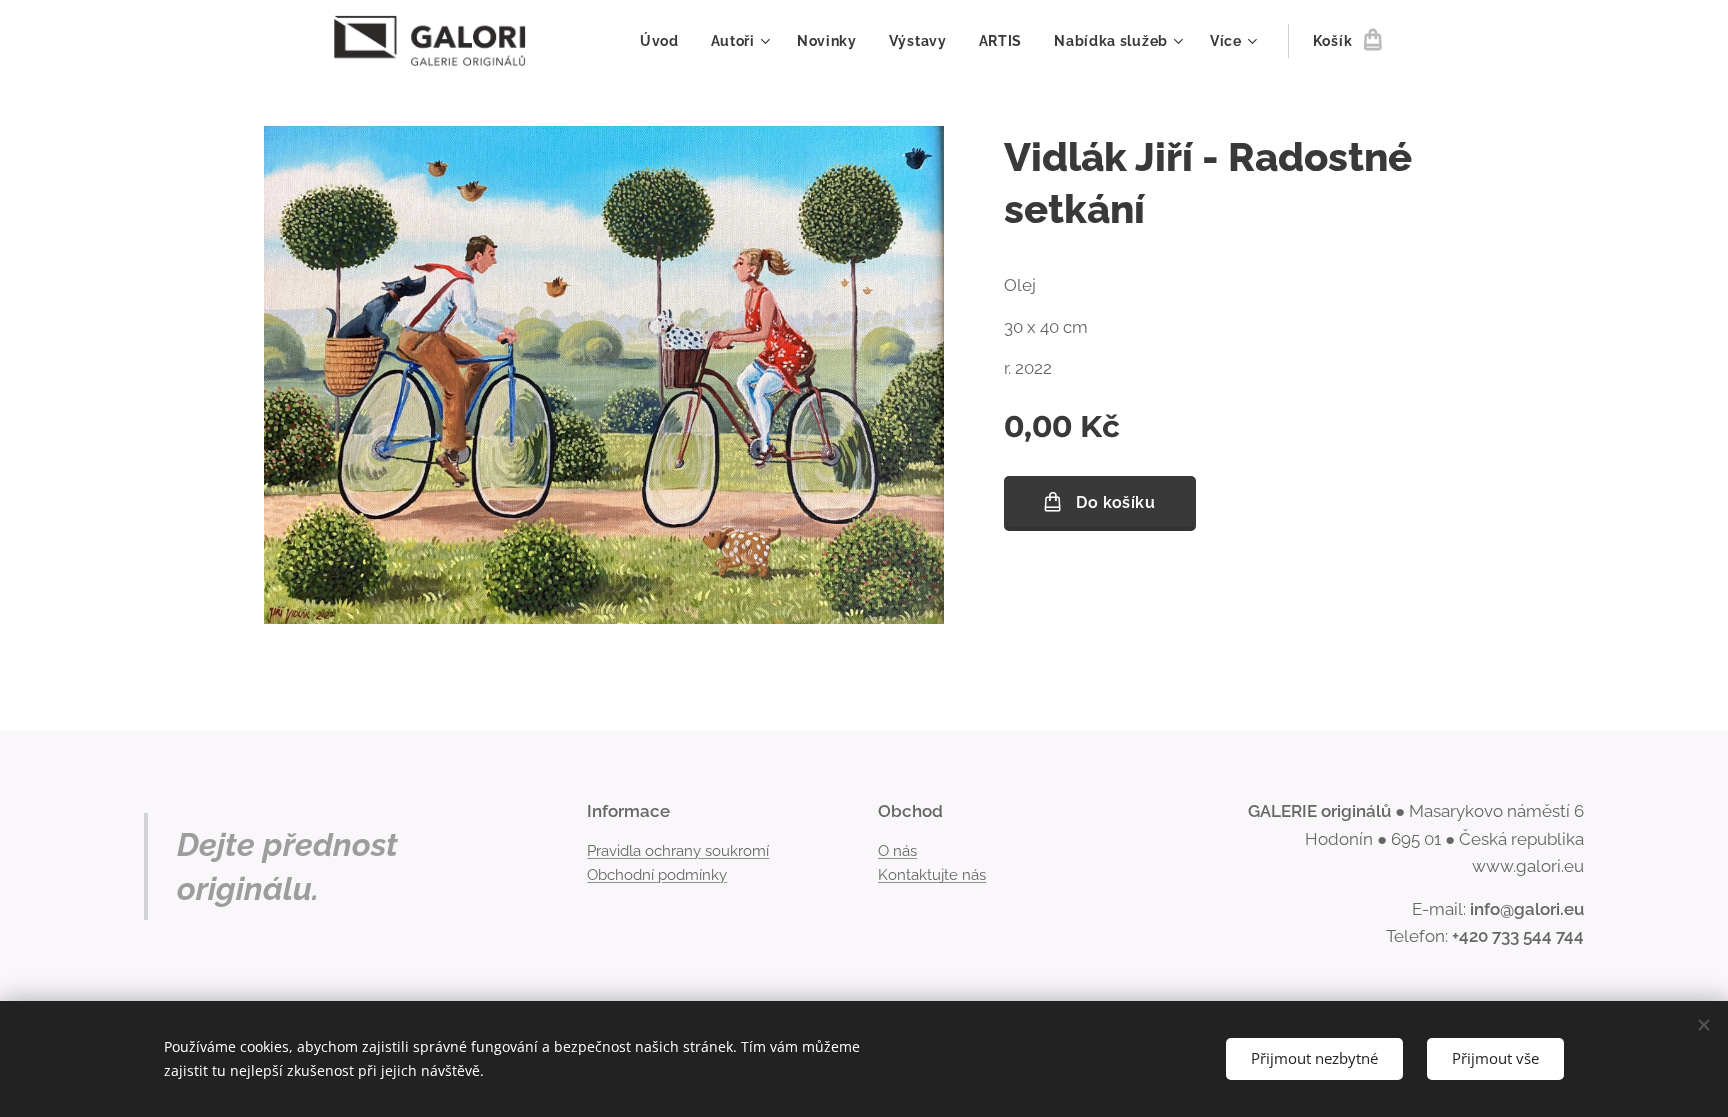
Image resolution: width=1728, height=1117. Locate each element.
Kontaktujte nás (932, 875)
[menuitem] (665, 41)
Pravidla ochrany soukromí (678, 851)
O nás (897, 851)
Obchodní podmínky (657, 875)
